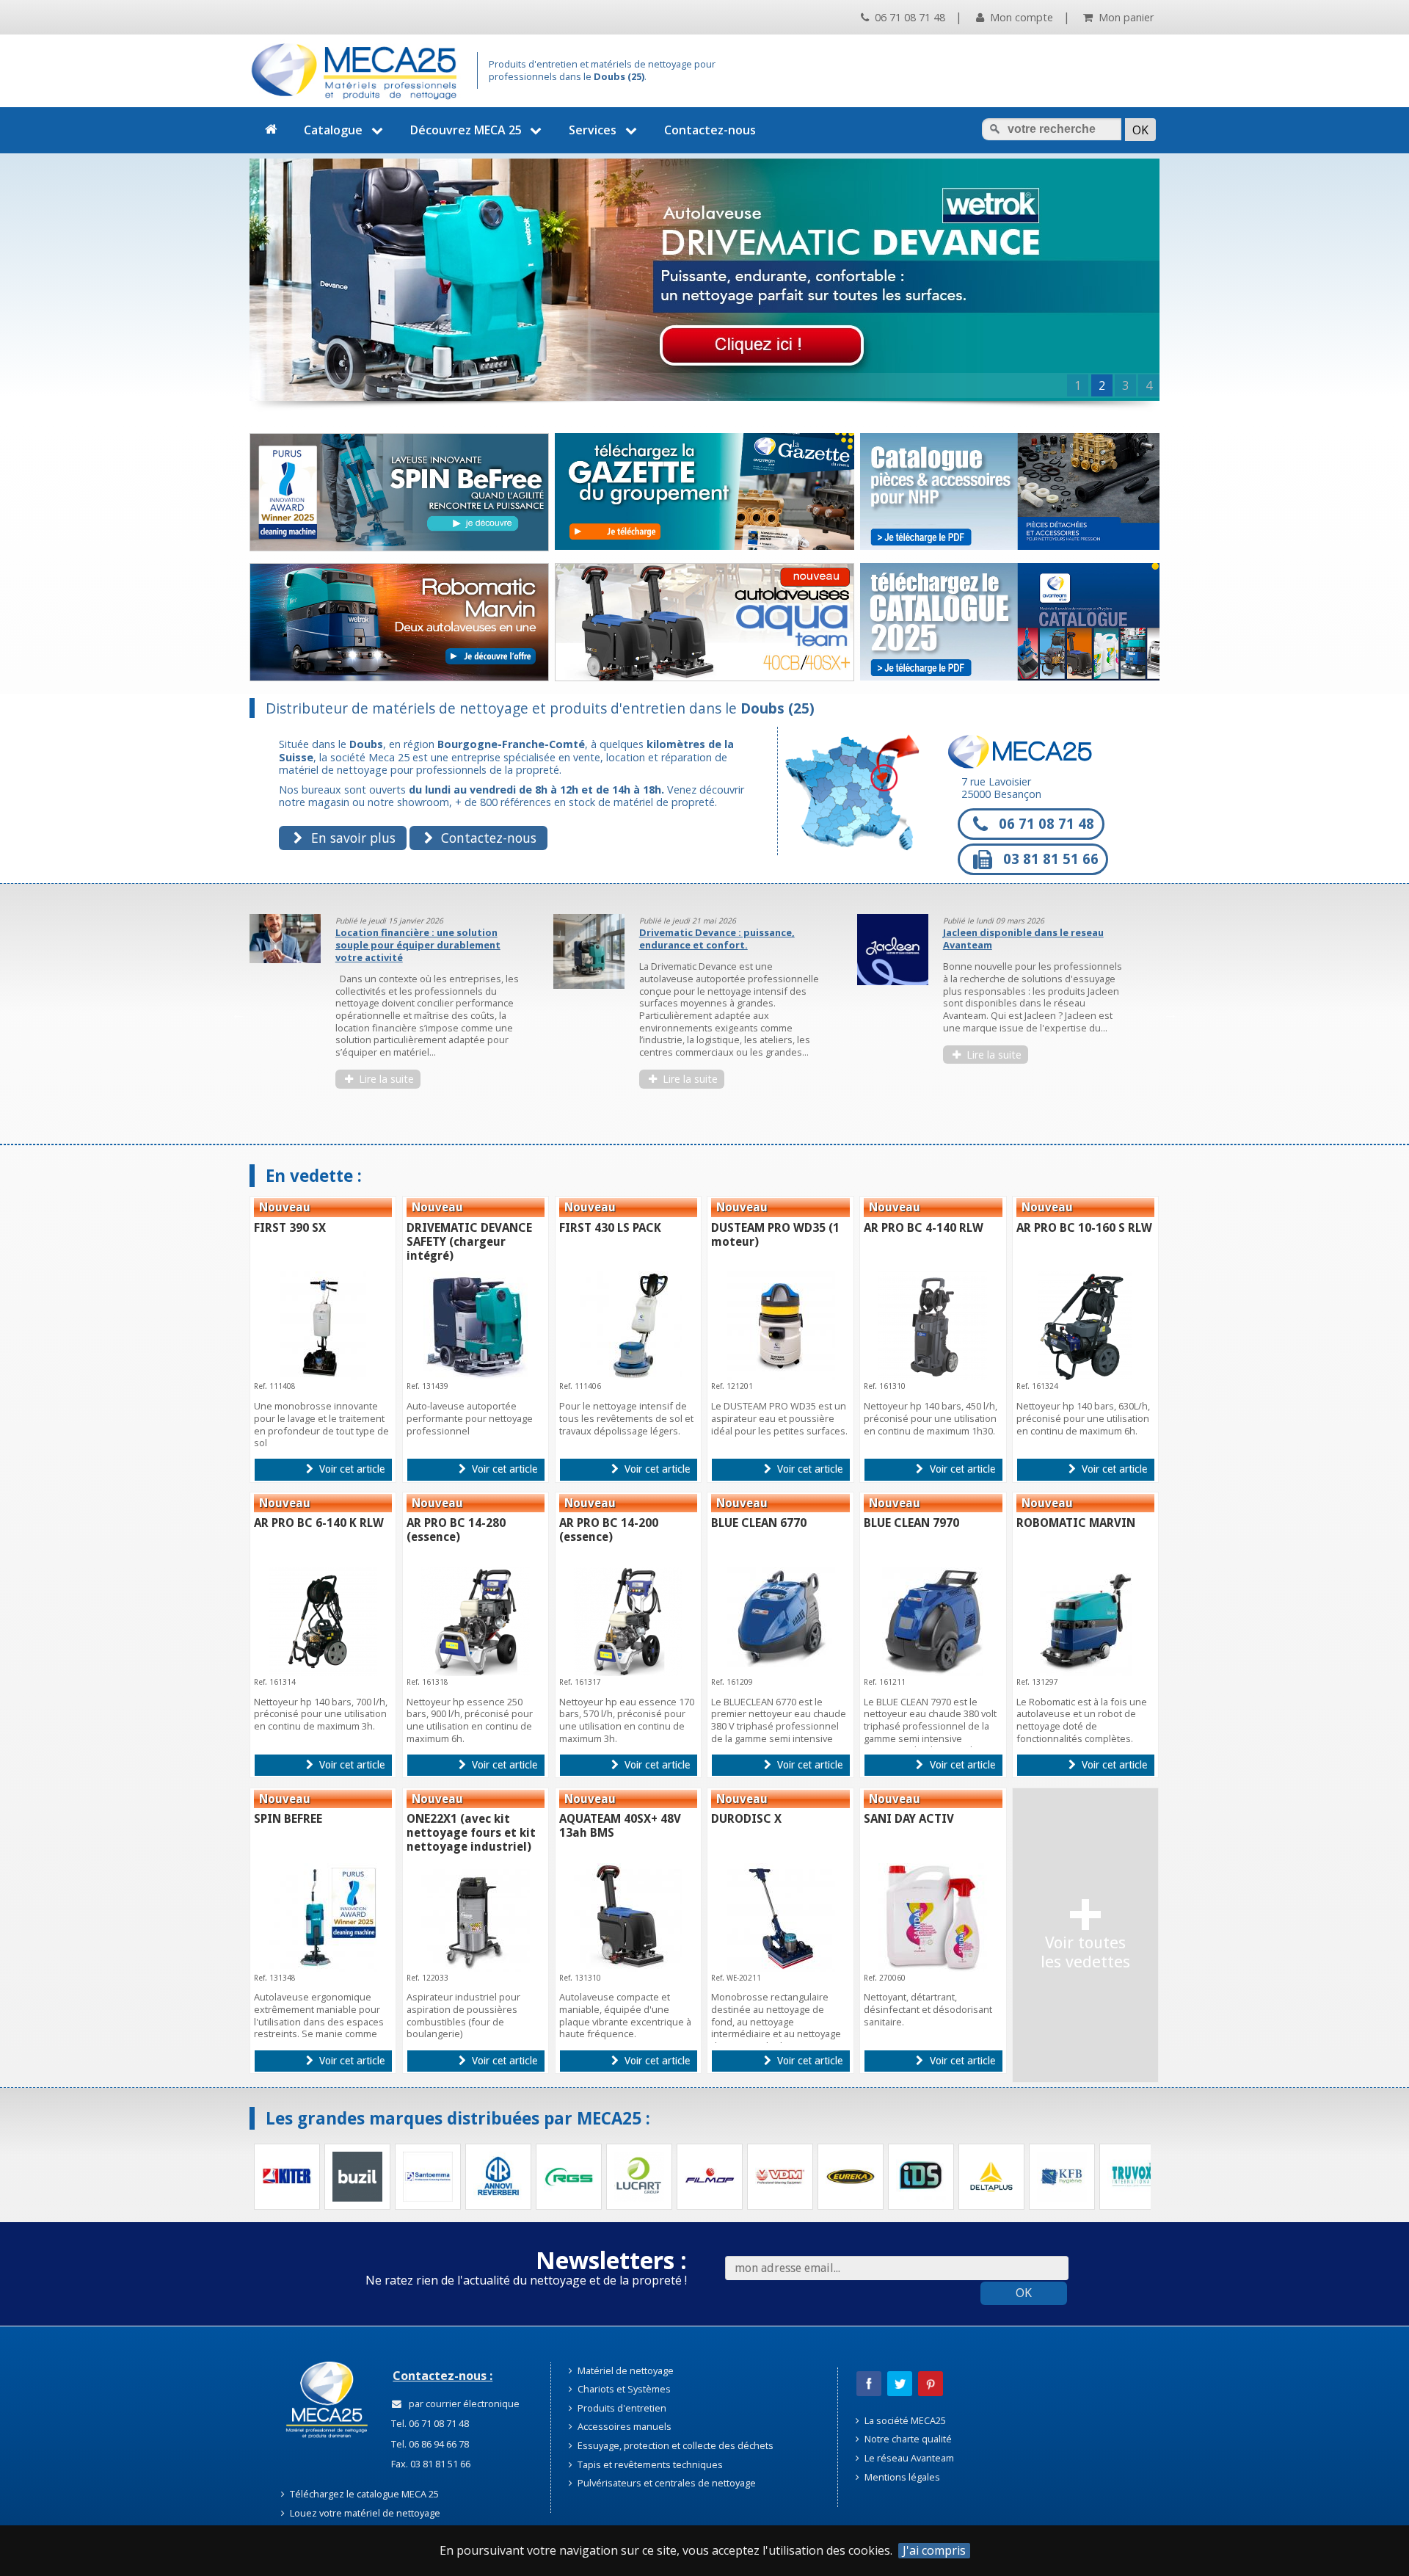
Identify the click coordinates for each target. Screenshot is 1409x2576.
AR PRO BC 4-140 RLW (924, 1228)
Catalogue (333, 130)
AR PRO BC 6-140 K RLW (319, 1523)
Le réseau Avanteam (908, 2458)
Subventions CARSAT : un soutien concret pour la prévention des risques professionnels (1023, 944)
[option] (392, 1008)
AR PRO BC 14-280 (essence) (456, 1530)
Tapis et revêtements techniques (649, 2464)
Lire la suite (385, 1079)
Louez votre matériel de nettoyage (364, 2513)
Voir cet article (350, 1469)
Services (593, 130)
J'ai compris (934, 2551)
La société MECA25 (904, 2420)
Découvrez (466, 130)
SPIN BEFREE (288, 1819)
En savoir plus (352, 838)
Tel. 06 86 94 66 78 (429, 2444)
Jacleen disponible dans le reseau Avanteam (720, 939)
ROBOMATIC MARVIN (1076, 1523)
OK (1024, 2293)
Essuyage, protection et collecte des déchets (674, 2445)
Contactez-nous (710, 130)
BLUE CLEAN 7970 (911, 1523)
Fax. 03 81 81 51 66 (430, 2464)
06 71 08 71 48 (909, 17)
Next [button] (1170, 1014)
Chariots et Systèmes (623, 2389)
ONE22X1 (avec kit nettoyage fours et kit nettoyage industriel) (471, 1833)
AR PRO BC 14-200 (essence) (609, 1530)
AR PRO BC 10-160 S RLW (1084, 1228)
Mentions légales (901, 2477)
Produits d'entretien (621, 2408)
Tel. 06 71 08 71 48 (429, 2423)
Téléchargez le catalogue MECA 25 (363, 2494)
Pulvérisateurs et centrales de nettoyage (666, 2483)
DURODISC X (746, 1819)
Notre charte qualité (907, 2439)
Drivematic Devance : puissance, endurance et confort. (413, 939)
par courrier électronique (462, 2403)
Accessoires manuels (623, 2426)
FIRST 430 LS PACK (610, 1228)
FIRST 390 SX (290, 1228)
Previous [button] (239, 1014)
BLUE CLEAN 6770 (759, 1523)
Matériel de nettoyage (625, 2370)
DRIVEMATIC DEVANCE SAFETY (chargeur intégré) (469, 1242)
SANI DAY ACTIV (909, 1819)
